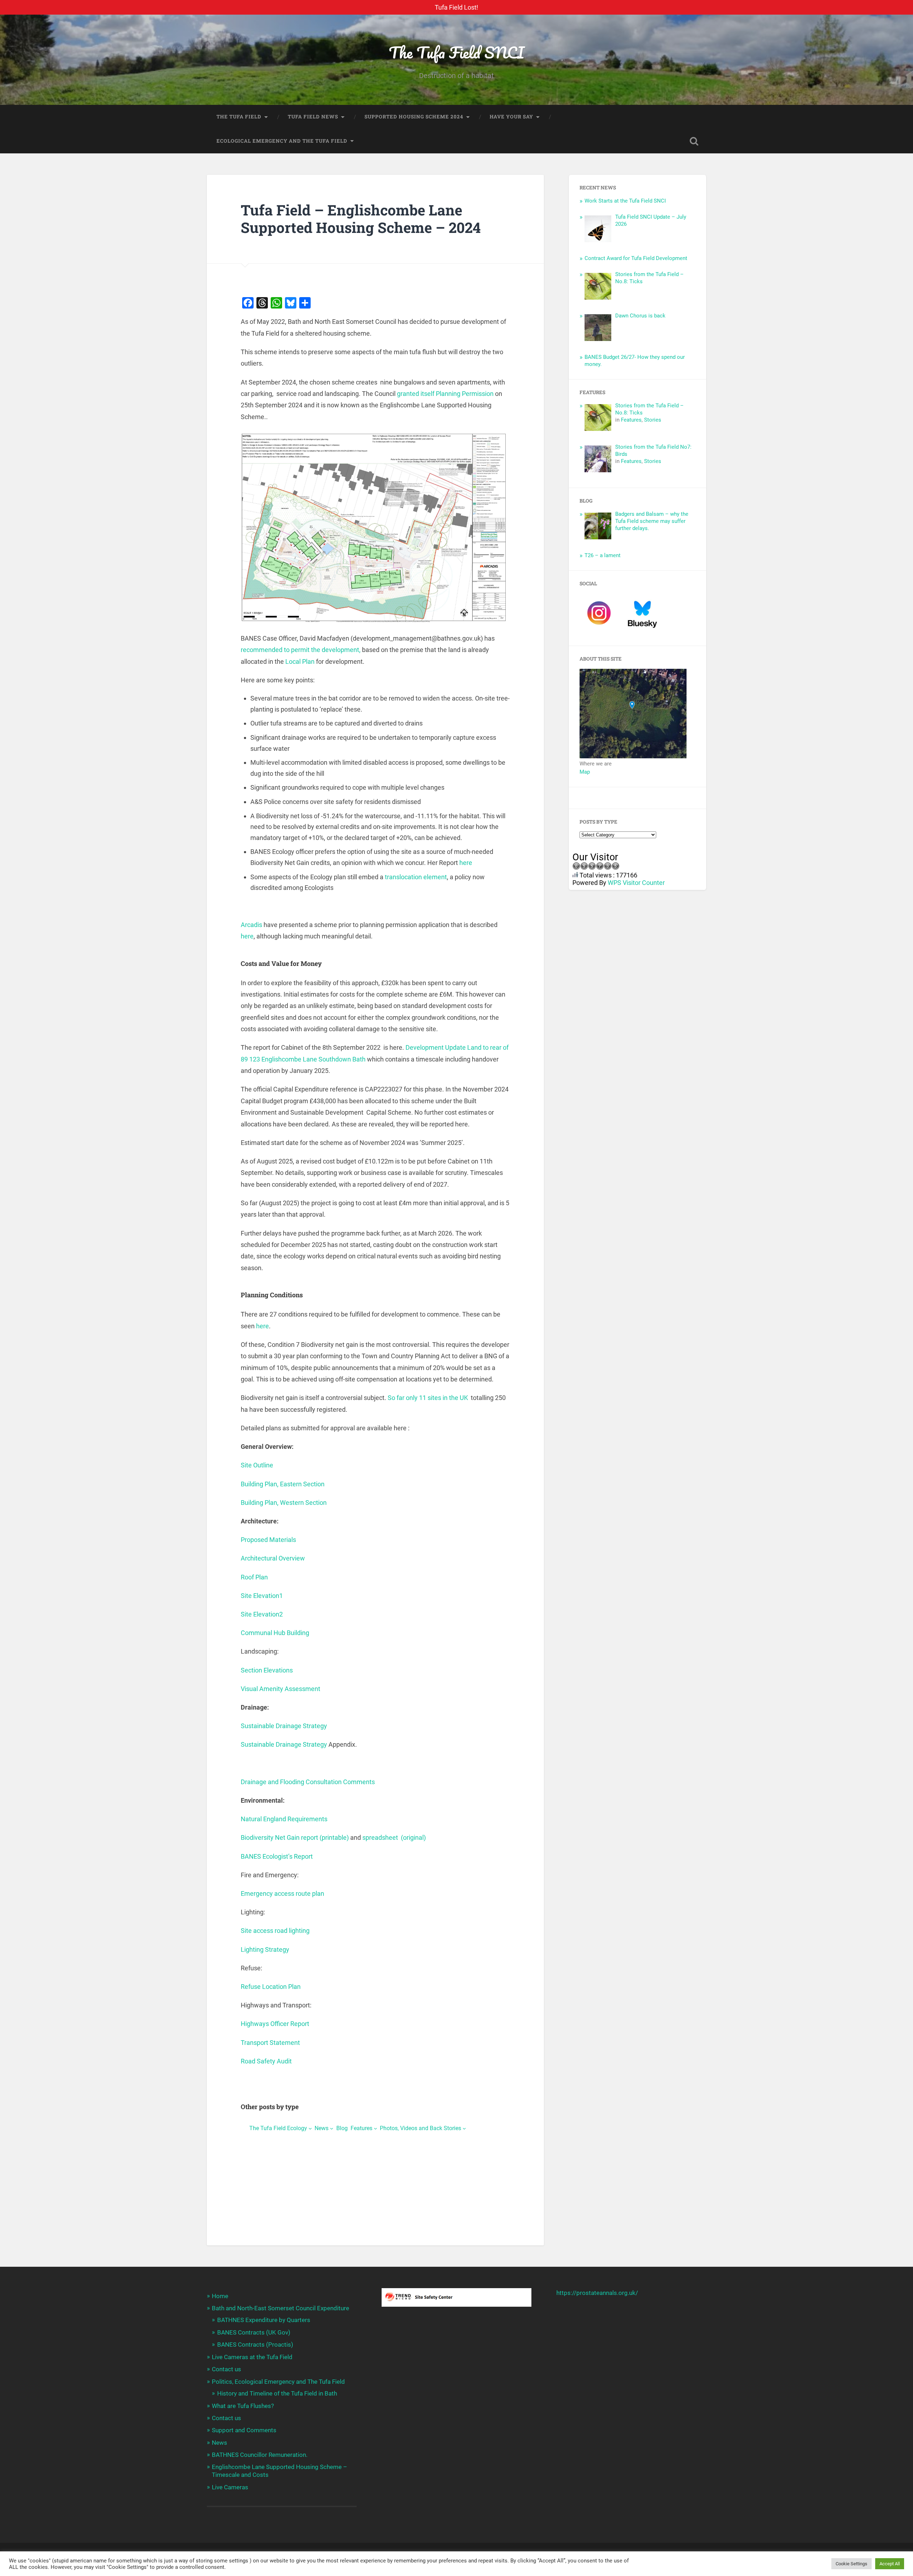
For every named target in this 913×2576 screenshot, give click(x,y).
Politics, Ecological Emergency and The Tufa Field (278, 2382)
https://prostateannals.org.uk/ (597, 2293)
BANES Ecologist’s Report (277, 1856)
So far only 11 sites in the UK (428, 1398)
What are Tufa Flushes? (243, 2406)
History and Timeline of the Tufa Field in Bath (277, 2393)
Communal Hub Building (275, 1633)
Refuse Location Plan (271, 1987)
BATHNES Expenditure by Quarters (264, 2320)
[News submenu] (332, 2128)
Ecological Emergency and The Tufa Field (282, 141)
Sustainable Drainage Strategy (284, 1726)
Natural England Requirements (284, 1819)
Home (220, 2296)
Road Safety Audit (266, 2061)
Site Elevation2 (262, 1614)
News (220, 2443)
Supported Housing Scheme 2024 (414, 117)
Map (585, 772)
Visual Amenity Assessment (280, 1689)
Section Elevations (267, 1670)
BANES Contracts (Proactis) (255, 2345)
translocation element (416, 877)
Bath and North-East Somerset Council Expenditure (280, 2308)
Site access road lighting (275, 1931)
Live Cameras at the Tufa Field (252, 2357)
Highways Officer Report (275, 2024)
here (466, 863)
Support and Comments (244, 2430)
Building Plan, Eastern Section (283, 1484)
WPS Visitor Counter (636, 883)
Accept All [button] (890, 2564)
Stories (653, 420)
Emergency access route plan (282, 1893)
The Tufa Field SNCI (456, 52)
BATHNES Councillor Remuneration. (260, 2455)
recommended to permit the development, (301, 650)
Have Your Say (511, 117)
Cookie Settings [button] (851, 2564)
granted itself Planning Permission (445, 394)
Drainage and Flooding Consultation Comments (308, 1782)
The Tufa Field (239, 117)
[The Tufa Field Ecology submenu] (310, 2128)
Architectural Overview (273, 1558)
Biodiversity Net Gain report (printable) (295, 1837)
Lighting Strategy (265, 1949)
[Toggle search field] (694, 141)
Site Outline (257, 1465)
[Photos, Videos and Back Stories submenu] (464, 2128)
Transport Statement (270, 2043)
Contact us (226, 2369)
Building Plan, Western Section (284, 1503)
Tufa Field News (313, 117)
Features (631, 420)
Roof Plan (254, 1577)
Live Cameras (230, 2487)
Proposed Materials (268, 1540)
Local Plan (300, 661)
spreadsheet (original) (394, 1837)
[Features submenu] (376, 2128)
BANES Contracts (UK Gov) (254, 2332)
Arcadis (251, 925)
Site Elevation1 (262, 1596)
